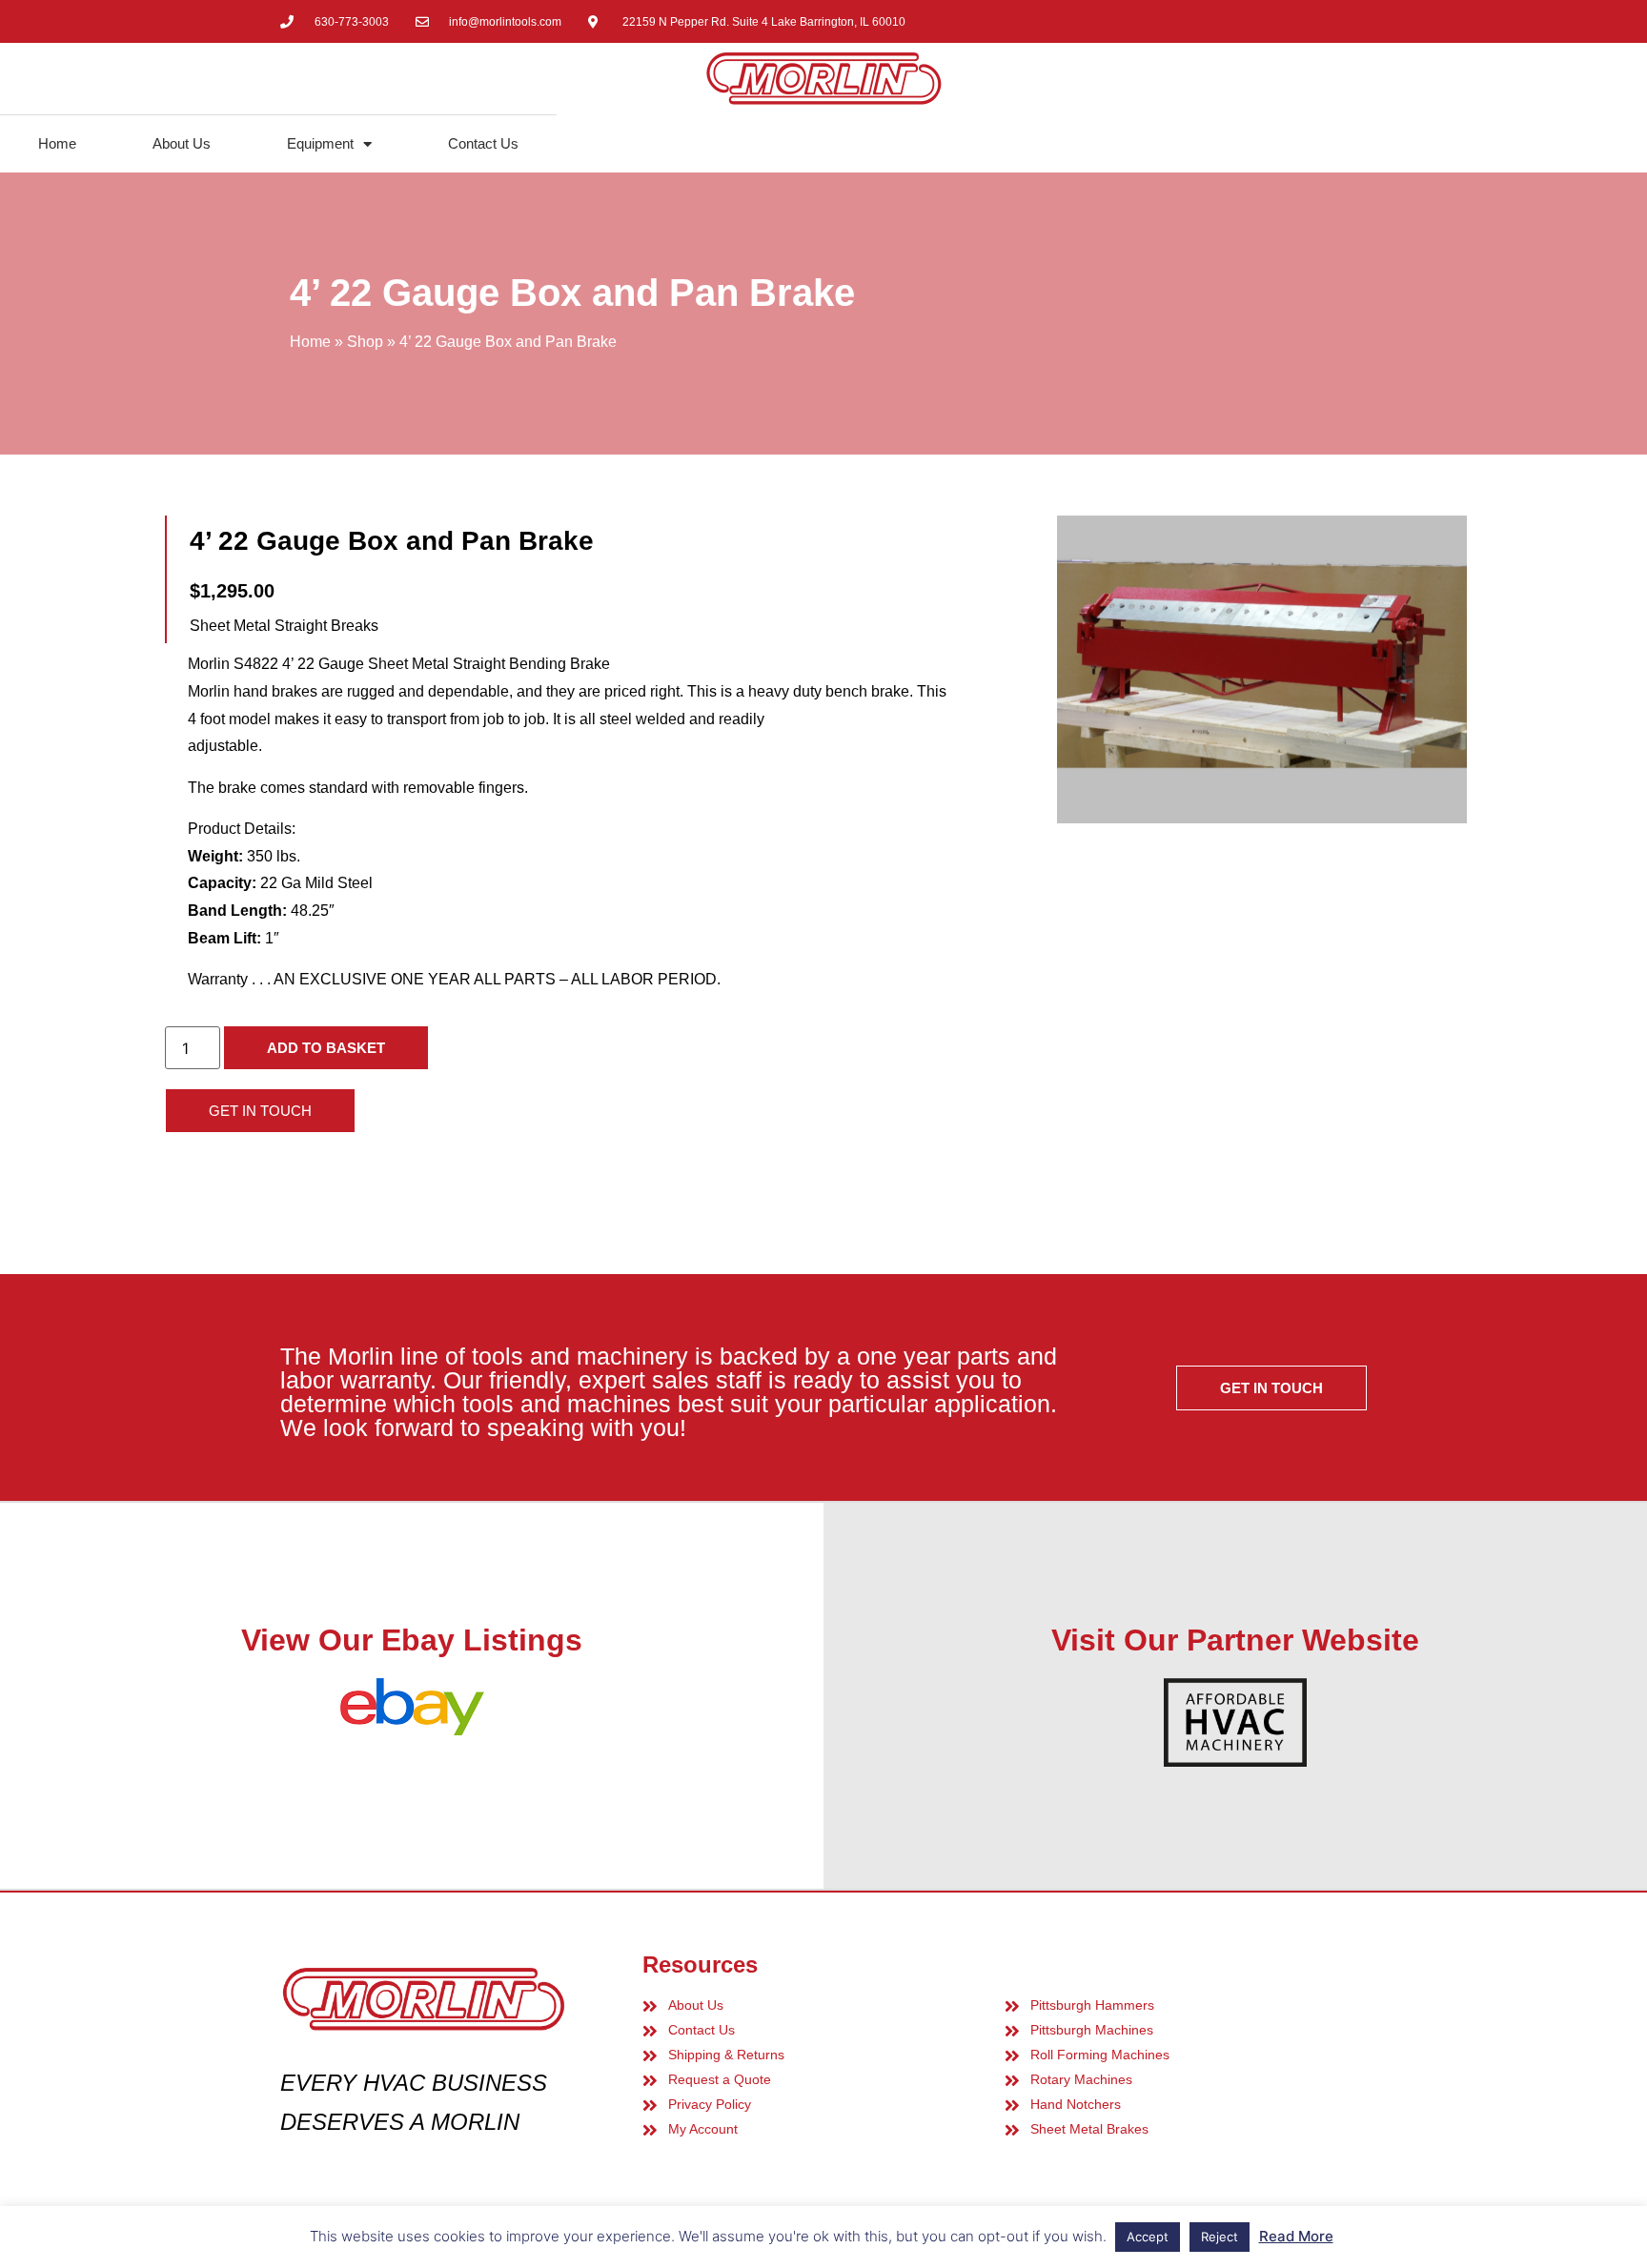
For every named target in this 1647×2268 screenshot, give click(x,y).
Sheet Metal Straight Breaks (284, 626)
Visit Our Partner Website (1235, 1640)
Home (57, 143)
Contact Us (483, 143)
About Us (182, 143)
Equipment (320, 143)
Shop (365, 342)
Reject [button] (1220, 2237)
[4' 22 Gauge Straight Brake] (1262, 669)
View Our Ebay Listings (412, 1640)
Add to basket (326, 1048)
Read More (1296, 2236)
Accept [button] (1148, 2237)
